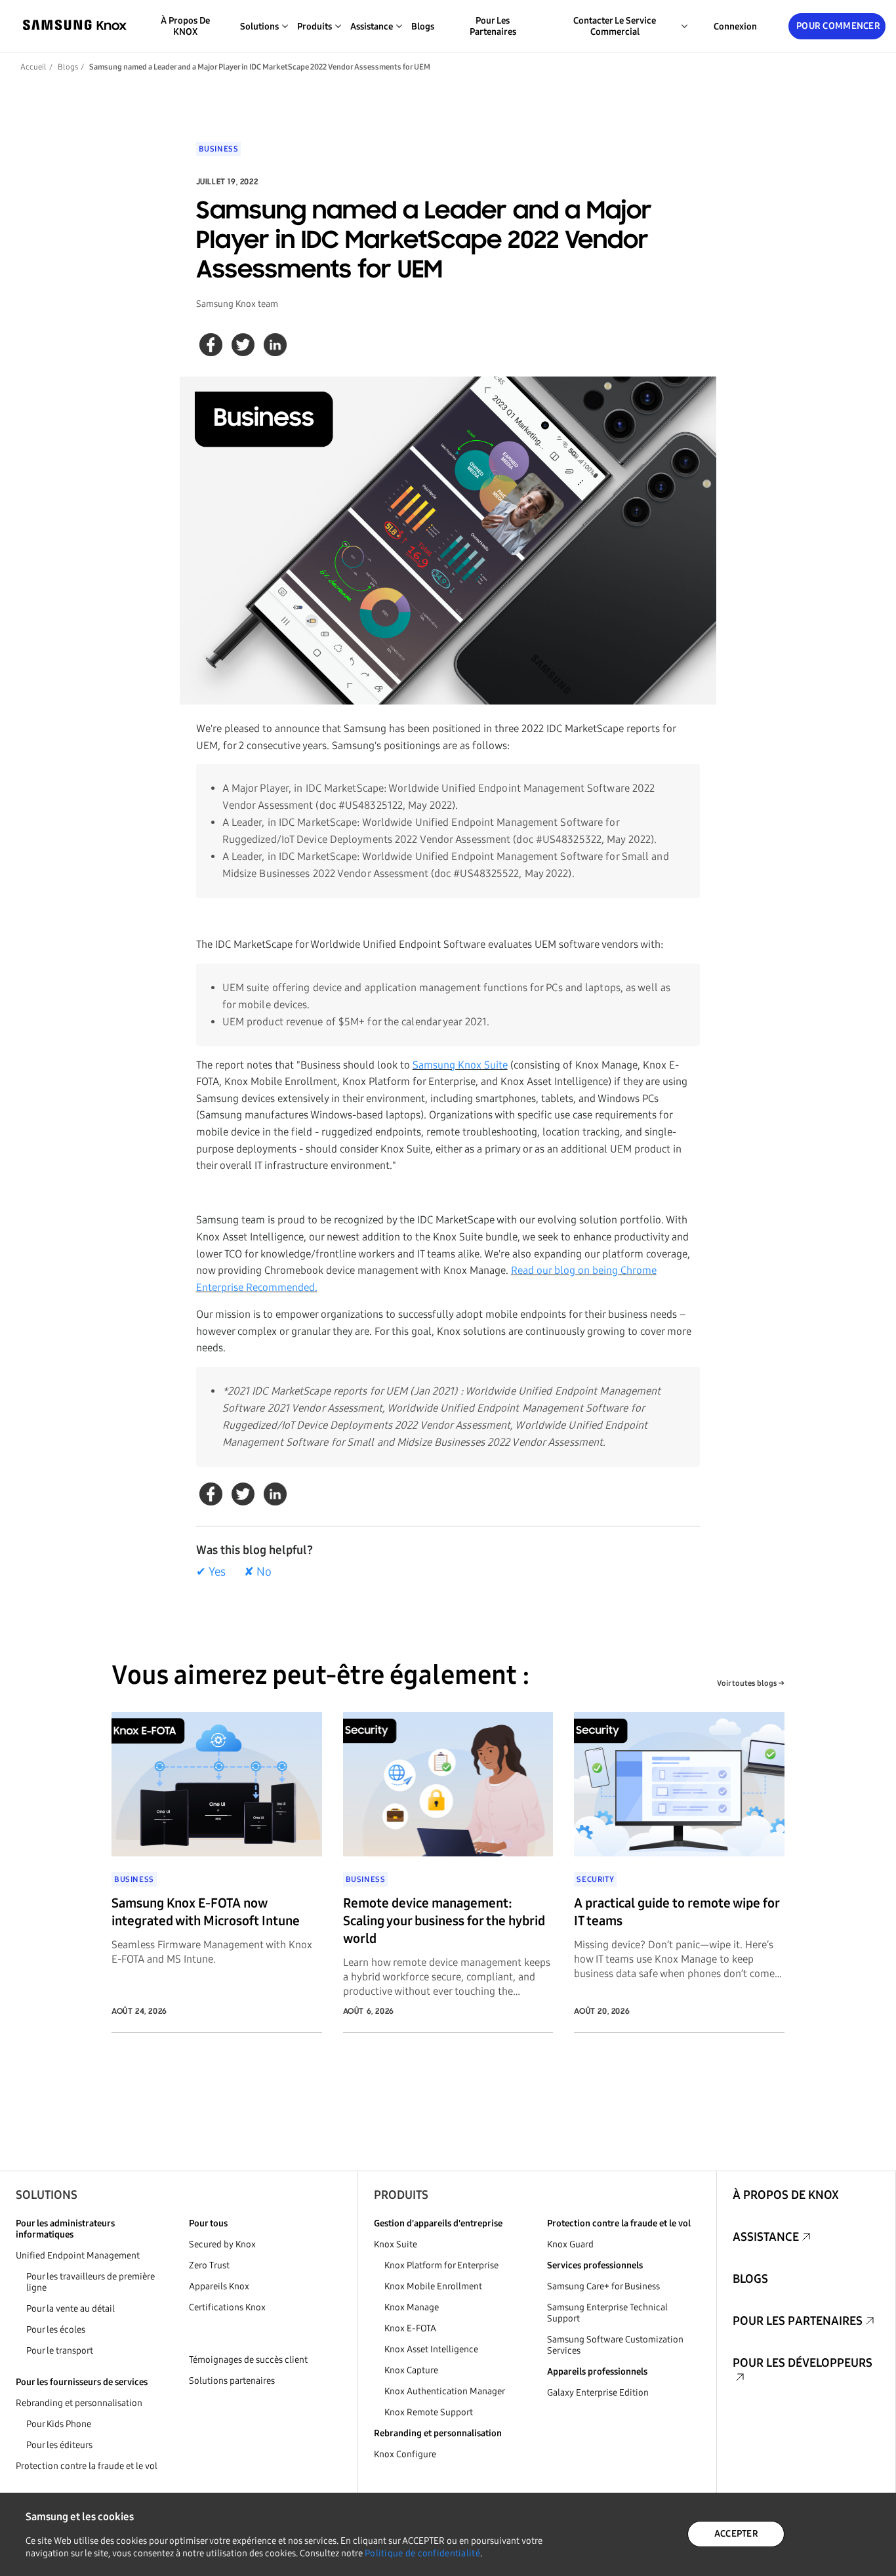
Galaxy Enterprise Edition (598, 2393)
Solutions (47, 2195)
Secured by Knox (222, 2244)
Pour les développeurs (803, 2363)
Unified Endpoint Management (78, 2256)
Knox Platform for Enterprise (441, 2265)
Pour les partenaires (493, 26)
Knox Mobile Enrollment (433, 2286)
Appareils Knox (219, 2286)
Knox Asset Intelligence (431, 2349)
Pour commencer (838, 26)
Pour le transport (60, 2351)
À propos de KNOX (185, 26)
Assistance (766, 2237)
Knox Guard (570, 2244)
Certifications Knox (227, 2307)
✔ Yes (211, 1572)
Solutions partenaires (232, 2381)
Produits (401, 2195)
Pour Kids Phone (59, 2424)
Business (219, 149)
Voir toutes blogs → (751, 1683)
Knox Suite (396, 2244)
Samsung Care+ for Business (603, 2286)
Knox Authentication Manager (445, 2391)
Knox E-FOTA (410, 2328)
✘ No (258, 1572)
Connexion (735, 27)
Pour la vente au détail (71, 2309)
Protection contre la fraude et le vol (87, 2466)
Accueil (33, 67)
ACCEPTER (736, 2534)
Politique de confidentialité (422, 2553)
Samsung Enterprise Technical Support (607, 2313)
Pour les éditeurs (59, 2445)
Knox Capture (411, 2370)
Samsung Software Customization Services (615, 2345)
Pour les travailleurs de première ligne (91, 2282)
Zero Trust (209, 2265)
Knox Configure (405, 2454)
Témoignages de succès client (248, 2360)
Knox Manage (412, 2307)
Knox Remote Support (429, 2412)
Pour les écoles (56, 2330)
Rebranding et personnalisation (79, 2403)
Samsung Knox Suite (460, 1065)
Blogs (423, 27)
